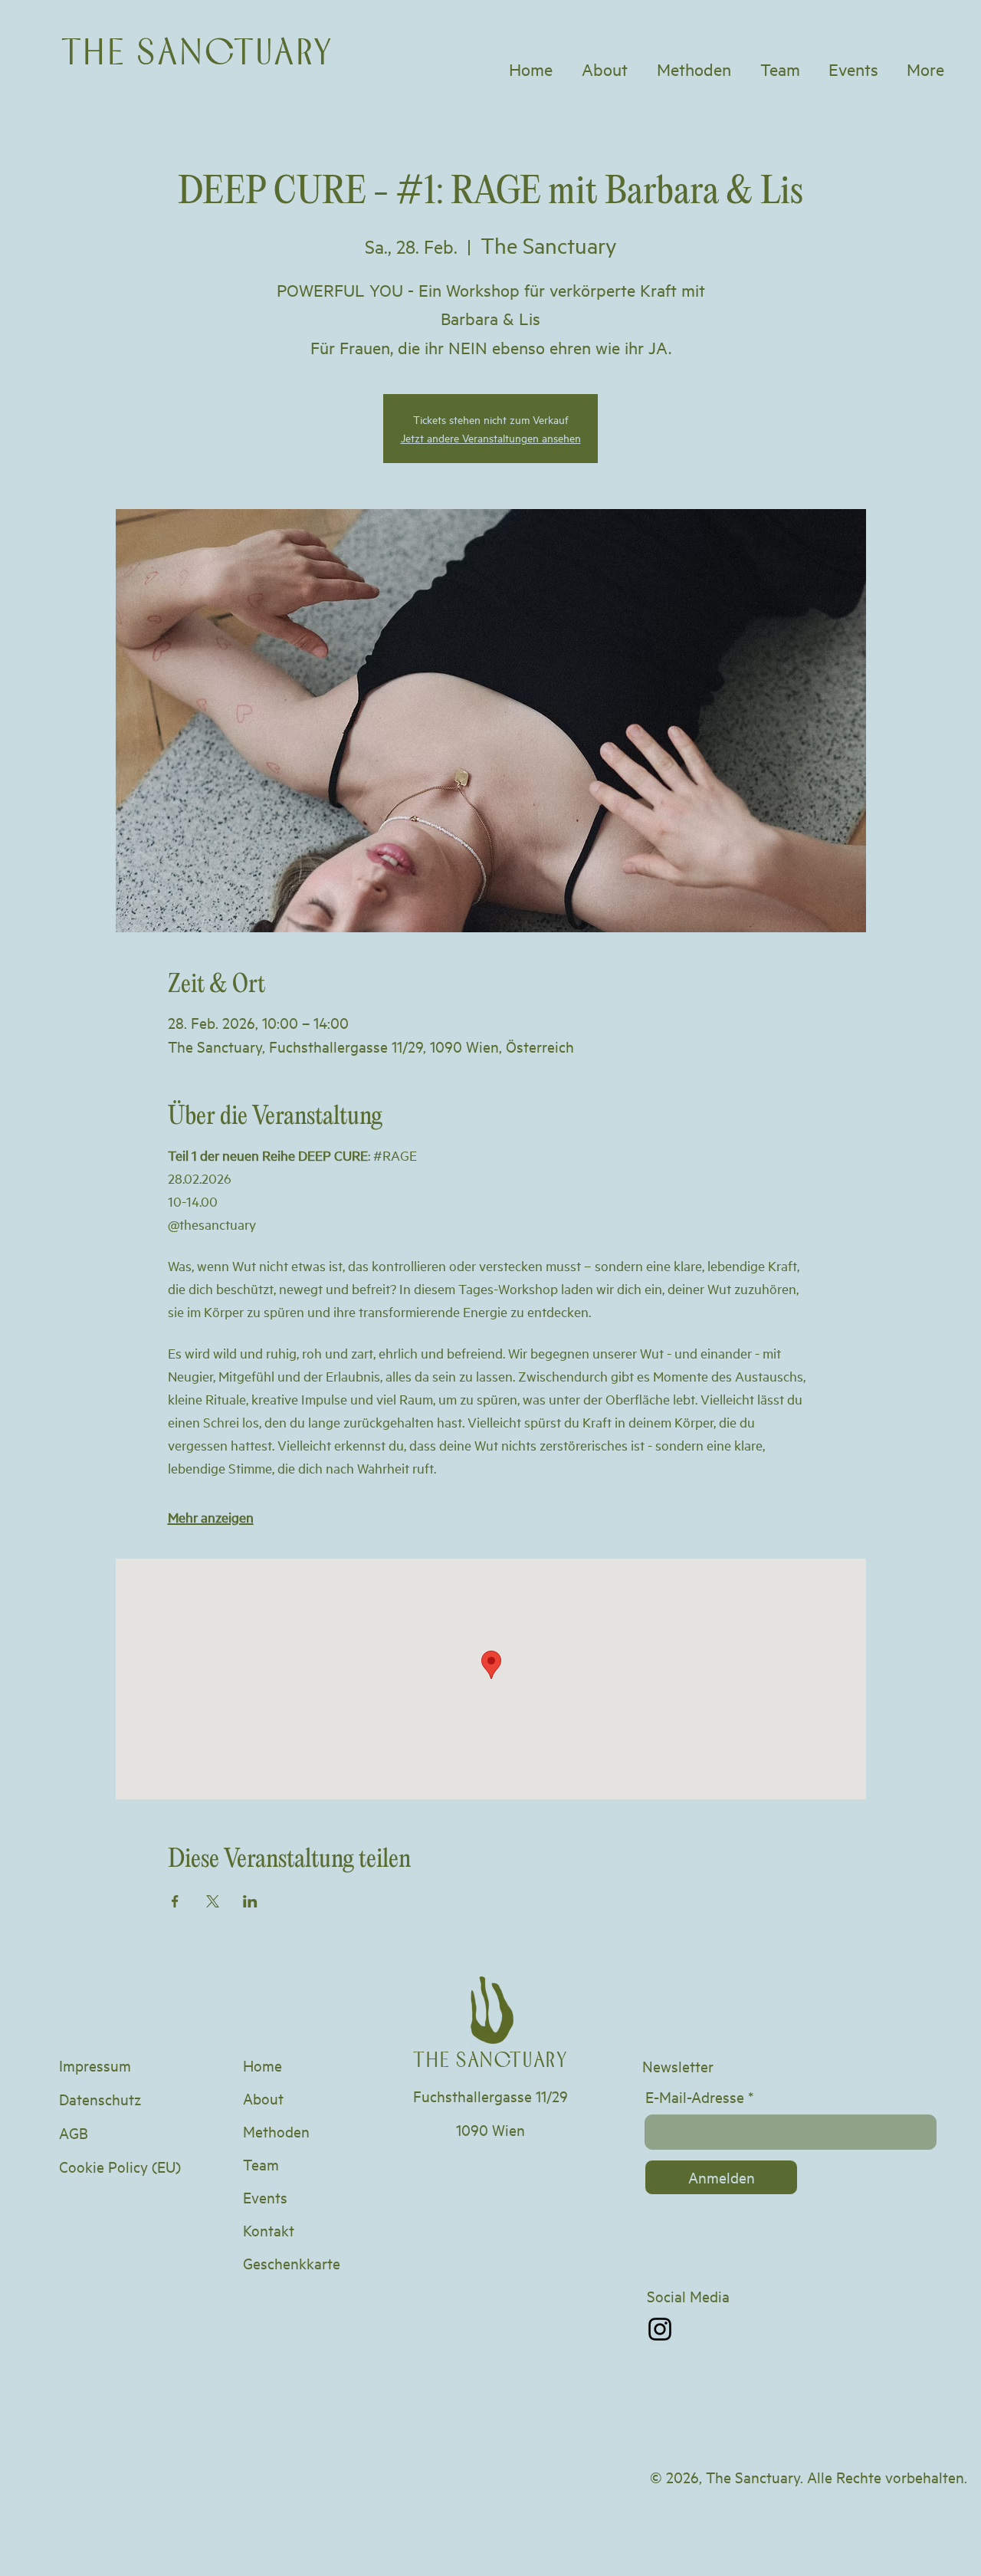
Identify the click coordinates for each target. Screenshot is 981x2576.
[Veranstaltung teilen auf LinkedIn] (250, 1901)
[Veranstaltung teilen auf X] (213, 1901)
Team (261, 2164)
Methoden (276, 2131)
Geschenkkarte (292, 2263)
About (263, 2098)
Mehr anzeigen (211, 1517)
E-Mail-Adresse (695, 2097)
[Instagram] (660, 2329)
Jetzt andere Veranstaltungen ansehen (491, 437)
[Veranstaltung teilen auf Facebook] (175, 1901)
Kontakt (269, 2230)
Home (262, 2065)
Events (265, 2197)
